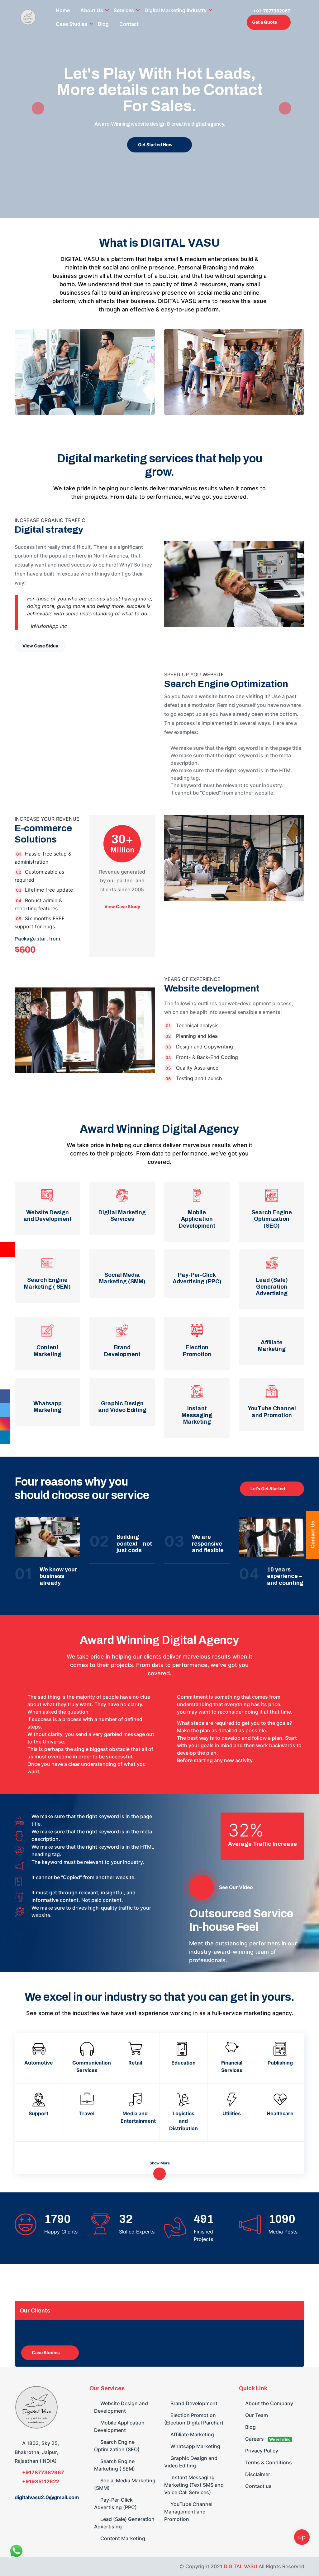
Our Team (256, 2415)
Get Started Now (155, 145)
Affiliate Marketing (192, 2434)
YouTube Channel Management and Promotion (188, 2512)
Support (38, 2113)
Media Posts (283, 2232)
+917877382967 (43, 2472)
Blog (103, 24)
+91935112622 (40, 2481)
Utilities (232, 2113)
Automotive (39, 2063)
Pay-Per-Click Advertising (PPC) (115, 2504)
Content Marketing (122, 2538)
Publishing (280, 2063)
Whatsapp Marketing (195, 2446)
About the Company (269, 2403)
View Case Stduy (40, 646)
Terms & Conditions (268, 2462)
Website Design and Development (121, 2407)
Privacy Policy (261, 2451)
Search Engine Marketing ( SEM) (114, 2465)
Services (124, 10)
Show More (160, 2163)
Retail (135, 2063)
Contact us (258, 2486)
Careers (267, 2439)
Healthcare (280, 2113)
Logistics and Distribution (183, 2121)
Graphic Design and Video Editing (191, 2462)
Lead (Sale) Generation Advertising (124, 2523)
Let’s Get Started (268, 1489)
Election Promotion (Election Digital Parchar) (194, 2419)
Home (63, 10)
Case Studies (71, 24)
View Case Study (122, 907)
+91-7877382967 (271, 11)
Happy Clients (61, 2232)
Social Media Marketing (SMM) (125, 2484)
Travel (87, 2113)
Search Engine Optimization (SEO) (117, 2446)
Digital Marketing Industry (176, 10)
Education (183, 2063)
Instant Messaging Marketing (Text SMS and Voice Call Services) (194, 2485)
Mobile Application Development (119, 2426)
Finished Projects (203, 2235)
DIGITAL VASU (240, 2566)
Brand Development (193, 2403)
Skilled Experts (137, 2232)
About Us (92, 10)
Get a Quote (264, 22)
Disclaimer (257, 2474)
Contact (129, 24)
